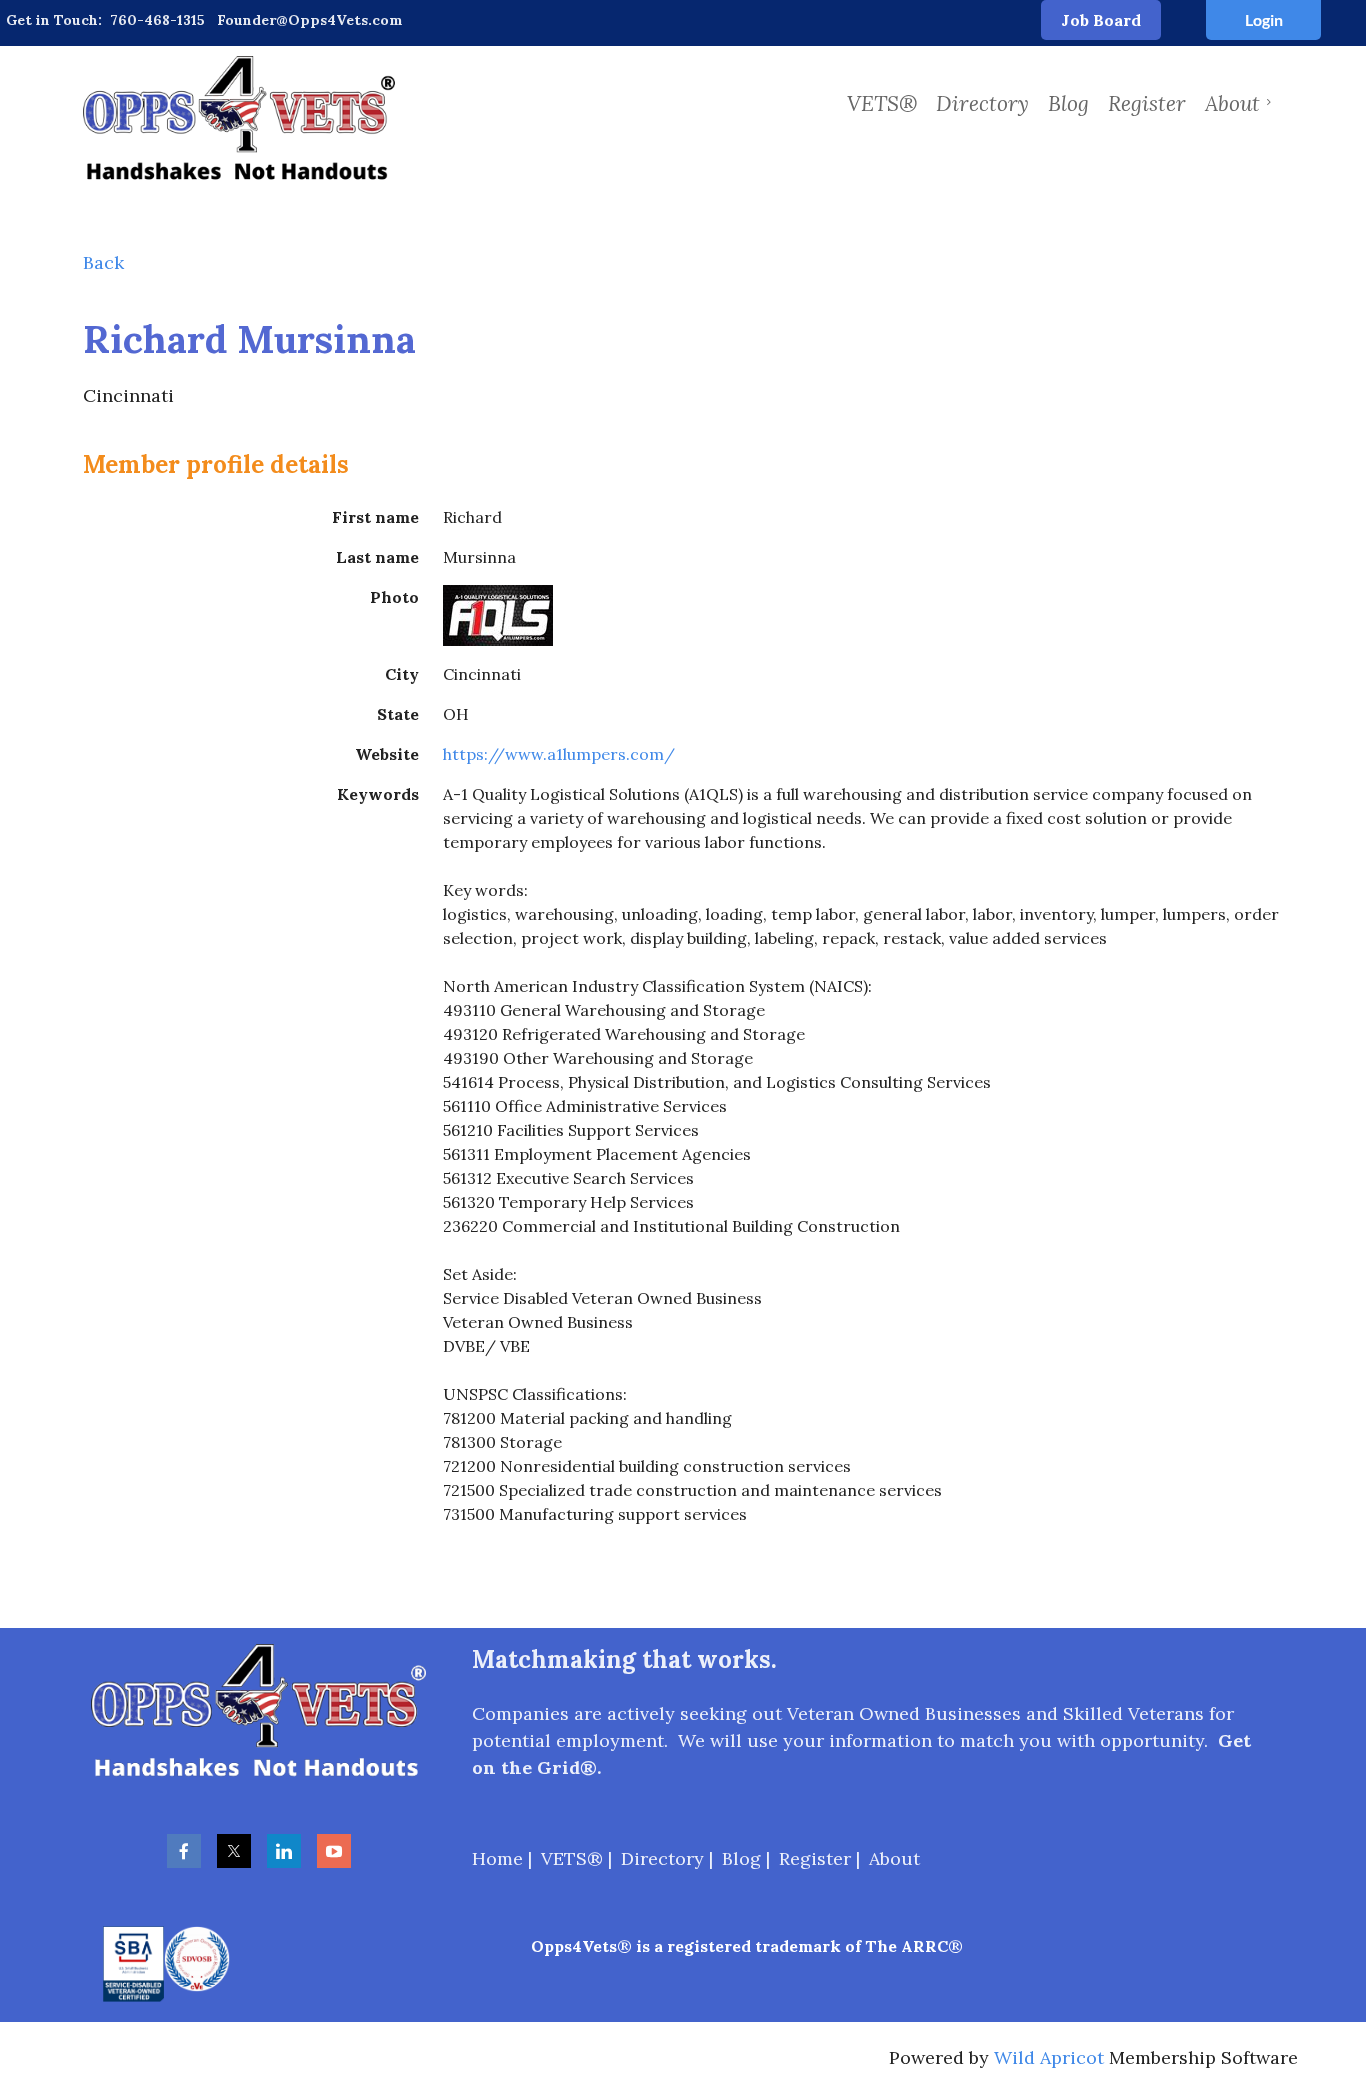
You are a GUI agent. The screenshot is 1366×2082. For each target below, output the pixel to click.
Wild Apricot (1049, 2057)
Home (497, 1858)
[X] (234, 1851)
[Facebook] (184, 1851)
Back (103, 262)
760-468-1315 (157, 20)
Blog (741, 1858)
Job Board (1101, 20)
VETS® (572, 1858)
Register (815, 1858)
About (894, 1858)
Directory (662, 1858)
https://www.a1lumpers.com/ (559, 754)
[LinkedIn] (284, 1851)
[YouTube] (334, 1851)
